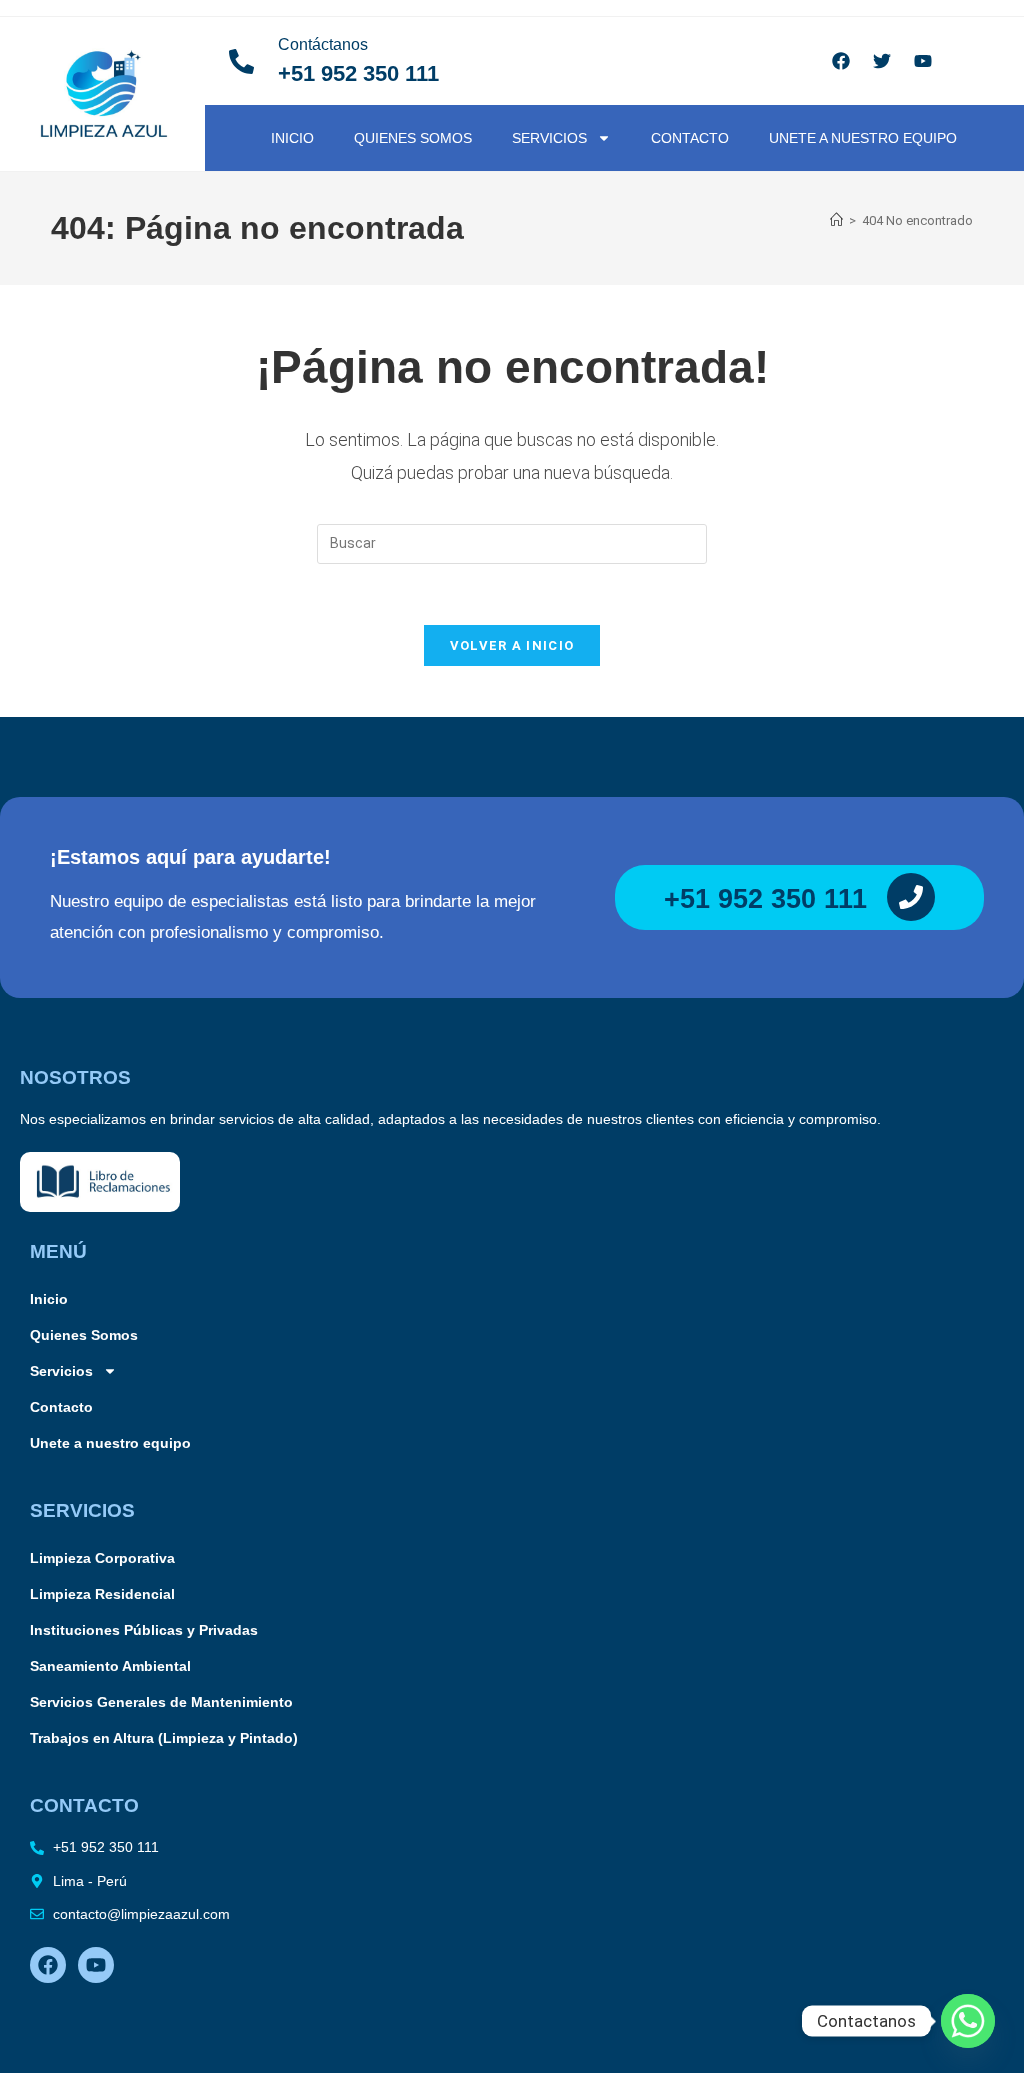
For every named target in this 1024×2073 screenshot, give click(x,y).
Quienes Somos (413, 138)
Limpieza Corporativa (102, 1558)
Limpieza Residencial (102, 1594)
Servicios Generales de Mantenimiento (161, 1702)
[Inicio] (836, 220)
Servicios (549, 138)
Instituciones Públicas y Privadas (144, 1630)
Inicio (292, 138)
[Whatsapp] (968, 2021)
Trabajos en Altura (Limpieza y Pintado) (164, 1738)
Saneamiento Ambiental (110, 1666)
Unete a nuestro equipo (863, 138)
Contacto (690, 138)
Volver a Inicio (512, 645)
